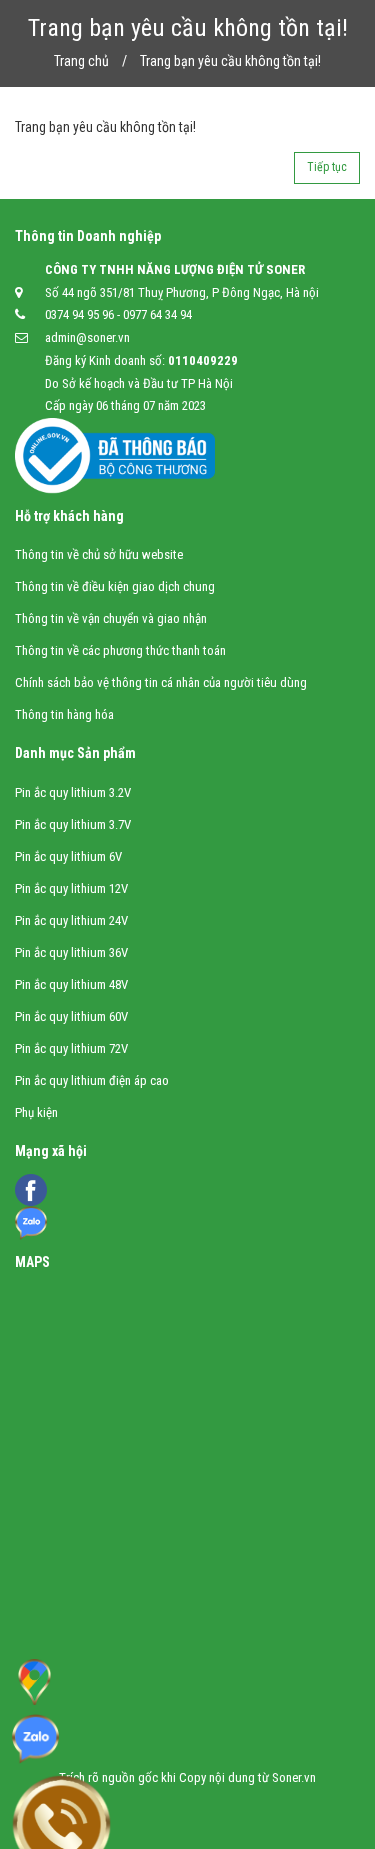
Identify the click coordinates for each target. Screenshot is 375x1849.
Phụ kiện (36, 1112)
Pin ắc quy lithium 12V (71, 888)
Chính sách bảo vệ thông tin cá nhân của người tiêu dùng (161, 682)
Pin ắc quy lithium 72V (71, 1048)
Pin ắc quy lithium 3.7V (73, 824)
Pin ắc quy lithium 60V (71, 1016)
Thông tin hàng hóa (64, 714)
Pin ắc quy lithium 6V (68, 856)
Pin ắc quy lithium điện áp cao (92, 1080)
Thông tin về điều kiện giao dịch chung (115, 586)
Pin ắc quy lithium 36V (71, 952)
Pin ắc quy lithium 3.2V (73, 792)
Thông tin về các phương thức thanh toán (120, 650)
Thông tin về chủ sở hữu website (99, 554)
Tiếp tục (327, 167)
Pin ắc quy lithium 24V (71, 920)
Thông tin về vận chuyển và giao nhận (111, 618)
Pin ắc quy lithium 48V (71, 984)
